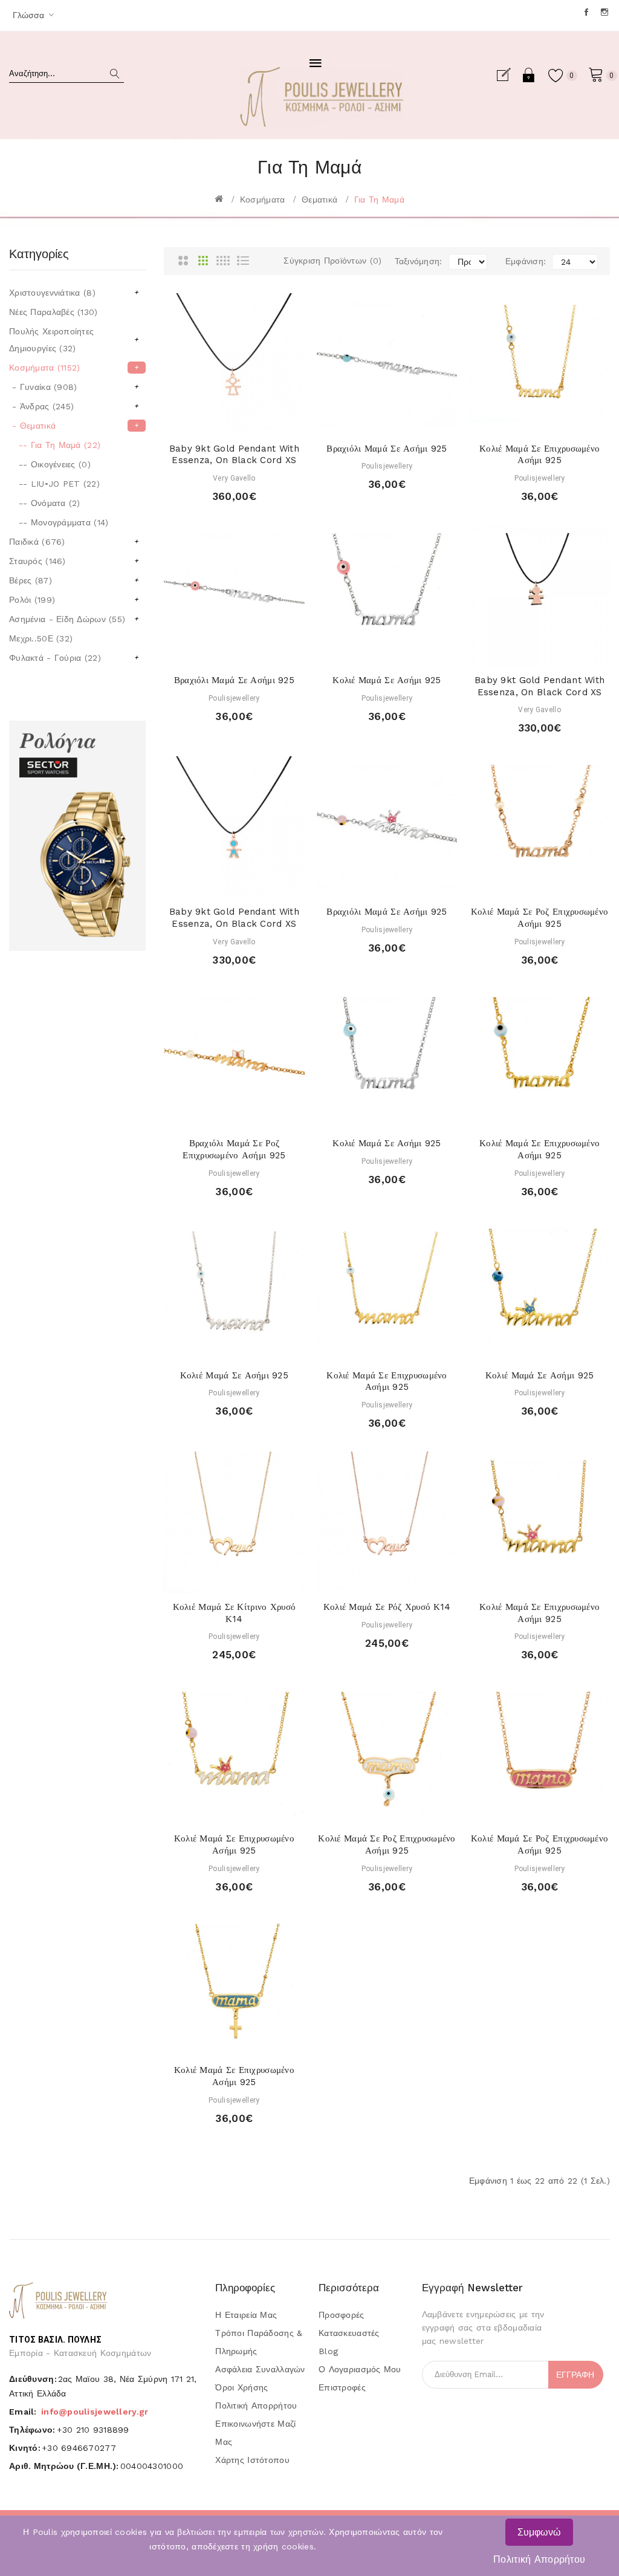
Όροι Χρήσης (241, 2387)
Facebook (587, 12)
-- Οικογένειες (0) (50, 464)
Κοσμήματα (263, 200)
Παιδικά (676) (74, 542)
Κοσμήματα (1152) (74, 368)
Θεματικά (319, 200)
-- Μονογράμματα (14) (59, 522)
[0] (596, 74)
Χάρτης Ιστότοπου (252, 2460)
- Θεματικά (75, 426)
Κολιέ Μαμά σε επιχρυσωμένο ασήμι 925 (540, 455)
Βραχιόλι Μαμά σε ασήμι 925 (387, 449)
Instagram (605, 12)
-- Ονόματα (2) (45, 503)
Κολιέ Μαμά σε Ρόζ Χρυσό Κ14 (387, 1607)
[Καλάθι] (211, 422)
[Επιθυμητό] (234, 422)
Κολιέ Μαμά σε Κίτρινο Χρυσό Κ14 (235, 1613)
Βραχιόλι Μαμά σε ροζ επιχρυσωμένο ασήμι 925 (234, 1149)
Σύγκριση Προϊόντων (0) (332, 261)
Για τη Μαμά (379, 200)
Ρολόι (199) (74, 600)
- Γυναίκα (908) (74, 387)
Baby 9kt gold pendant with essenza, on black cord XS (234, 455)
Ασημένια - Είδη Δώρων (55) (74, 619)
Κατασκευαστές (349, 2333)
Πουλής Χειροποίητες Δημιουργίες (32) (74, 340)
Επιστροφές (342, 2387)
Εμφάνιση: (526, 261)
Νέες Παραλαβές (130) (53, 312)
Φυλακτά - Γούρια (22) (74, 658)
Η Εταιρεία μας (246, 2315)
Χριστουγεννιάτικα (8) (74, 293)
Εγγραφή (508, 75)
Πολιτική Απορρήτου (539, 2559)
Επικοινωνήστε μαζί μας (255, 2433)
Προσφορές (342, 2315)
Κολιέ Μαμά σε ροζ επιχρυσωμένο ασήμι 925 (540, 918)
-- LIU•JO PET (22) (54, 484)
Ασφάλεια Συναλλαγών (260, 2369)
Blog (328, 2351)
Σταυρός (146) (74, 561)
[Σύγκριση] (257, 422)
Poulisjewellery (387, 466)
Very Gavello (234, 478)
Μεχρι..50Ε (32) (41, 638)
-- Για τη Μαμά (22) (55, 445)
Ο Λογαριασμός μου (360, 2369)
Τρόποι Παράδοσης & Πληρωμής (259, 2342)
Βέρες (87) (74, 580)
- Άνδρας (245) (74, 406)
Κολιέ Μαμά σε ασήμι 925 (387, 680)
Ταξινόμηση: (419, 261)
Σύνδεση (529, 75)
